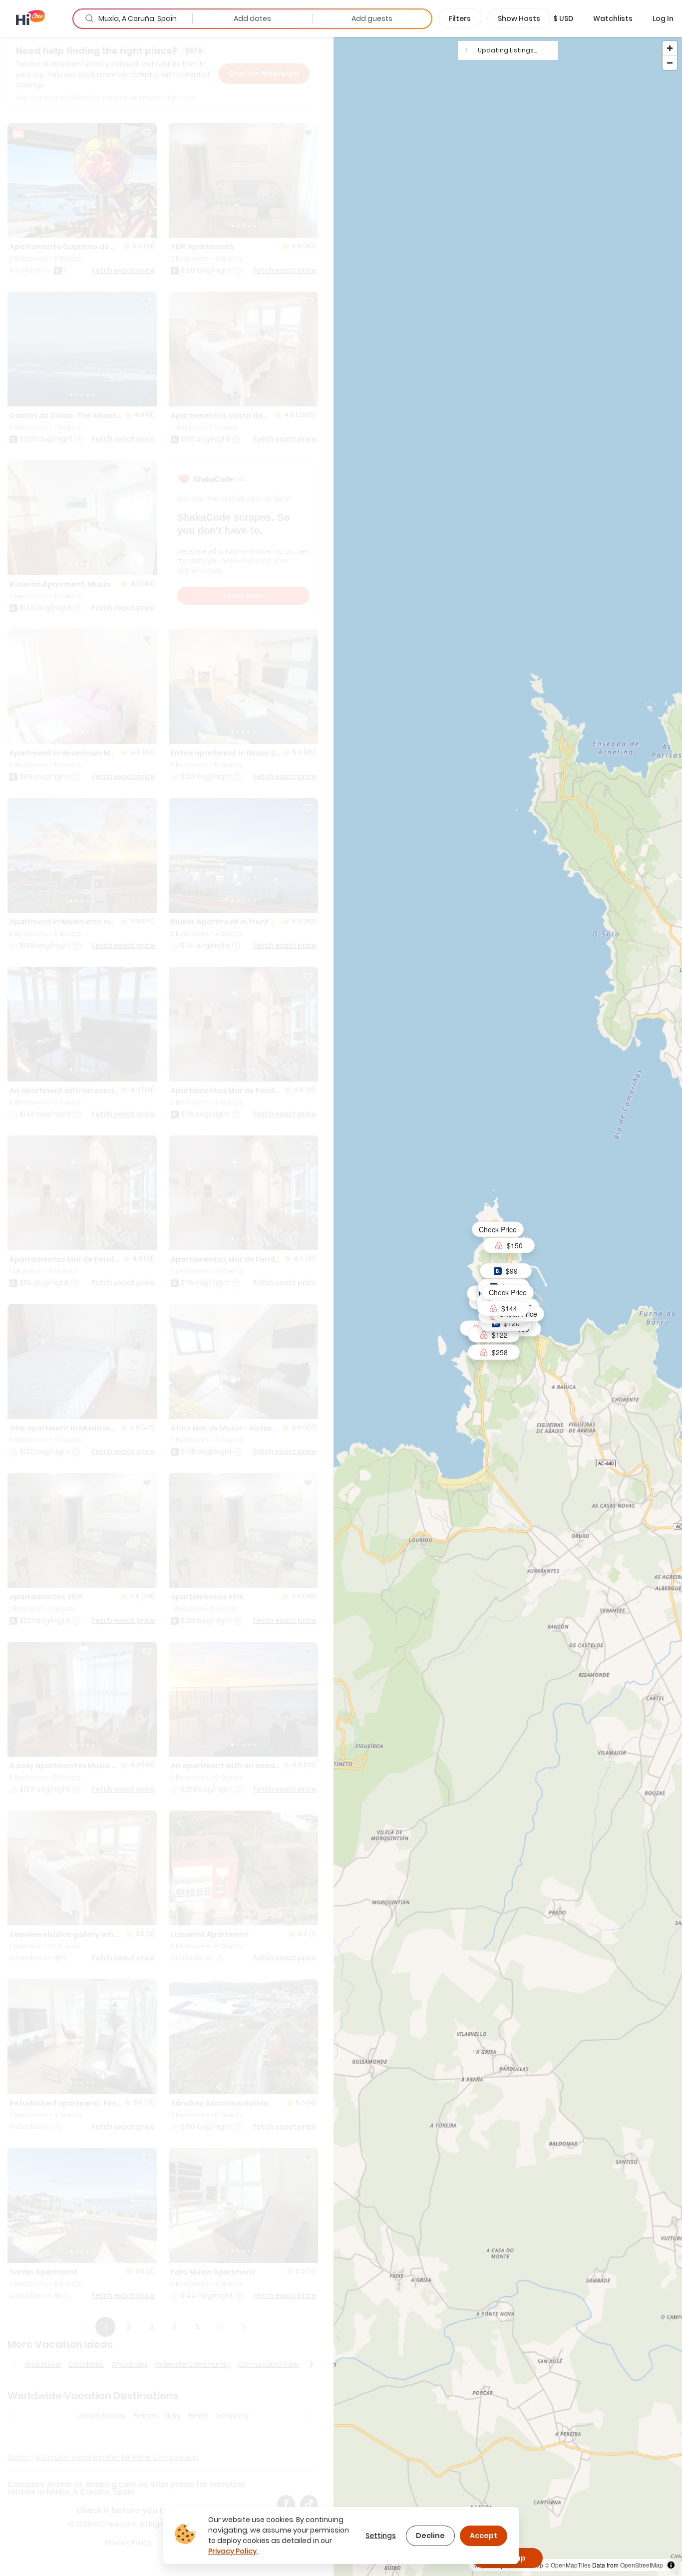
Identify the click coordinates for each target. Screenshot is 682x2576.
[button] (563, 18)
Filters (460, 18)
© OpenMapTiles (568, 2565)
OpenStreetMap (642, 2565)
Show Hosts (519, 18)
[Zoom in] (670, 48)
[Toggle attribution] (671, 2565)
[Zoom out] (670, 63)
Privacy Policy (232, 2551)
